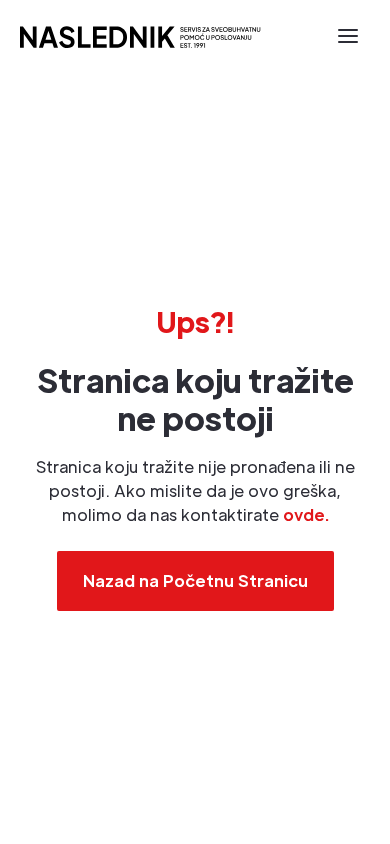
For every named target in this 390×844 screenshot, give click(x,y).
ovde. (306, 514)
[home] (139, 35)
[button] (348, 36)
